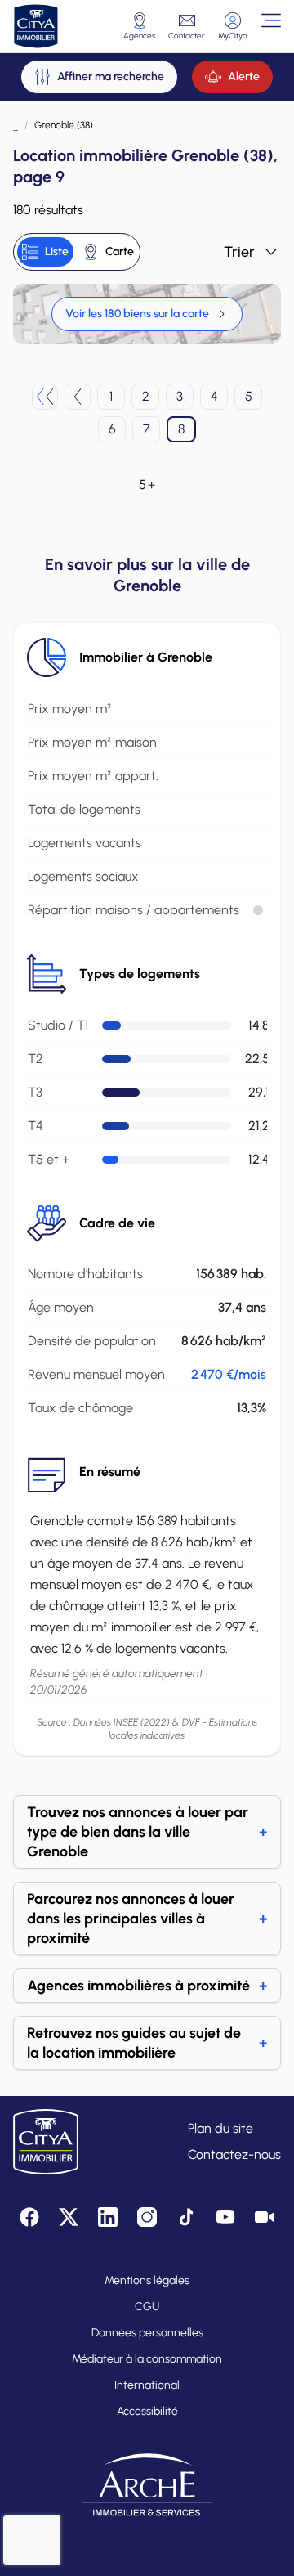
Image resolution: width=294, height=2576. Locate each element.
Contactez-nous (234, 2154)
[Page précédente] (78, 397)
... (16, 125)
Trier (239, 252)
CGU (147, 2307)
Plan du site (220, 2128)
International (147, 2385)
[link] (147, 314)
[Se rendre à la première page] (45, 397)
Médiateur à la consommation (147, 2359)
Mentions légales (147, 2280)
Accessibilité (147, 2411)
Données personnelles (147, 2333)
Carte (120, 251)
